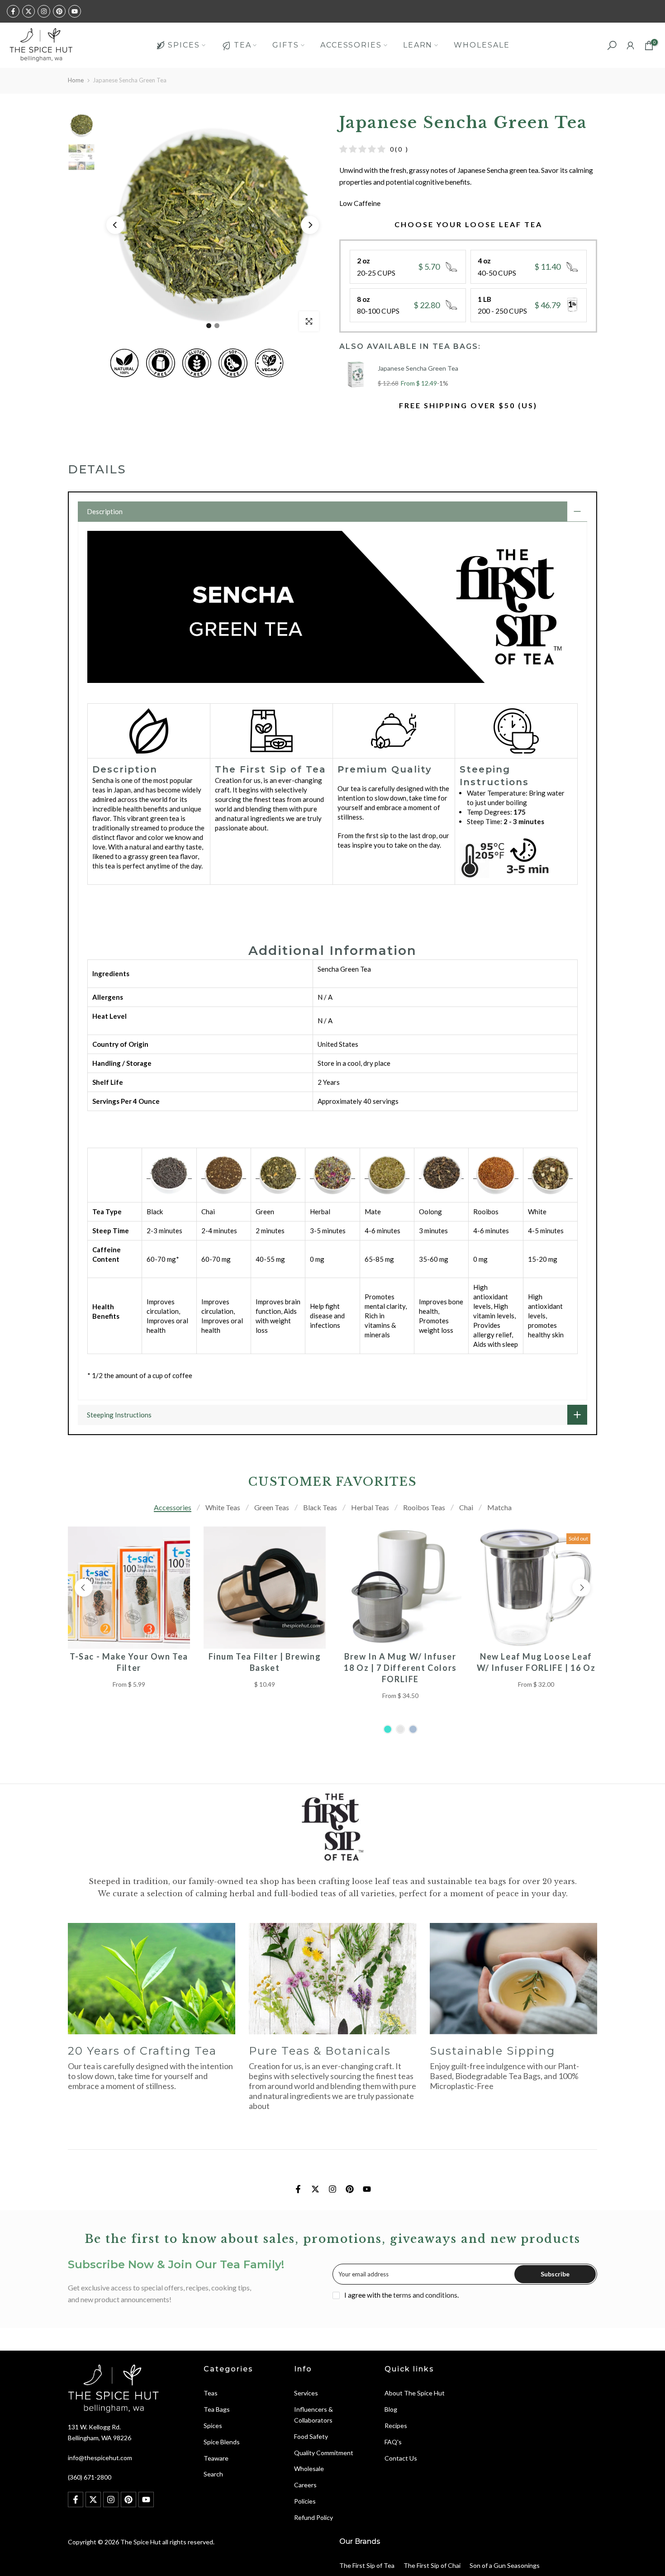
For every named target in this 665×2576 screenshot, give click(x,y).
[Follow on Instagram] (44, 11)
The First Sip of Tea (367, 2565)
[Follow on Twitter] (28, 11)
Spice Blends (222, 2442)
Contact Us (401, 2458)
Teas (211, 2393)
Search (213, 2474)
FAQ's (393, 2442)
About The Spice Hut (415, 2393)
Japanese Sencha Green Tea (418, 368)
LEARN (418, 45)
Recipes (396, 2426)
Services (306, 2393)
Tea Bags (217, 2409)
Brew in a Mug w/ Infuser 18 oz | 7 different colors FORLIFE (400, 1668)
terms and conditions (425, 2295)
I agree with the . (401, 2295)
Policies (305, 2501)
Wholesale (309, 2469)
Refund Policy (313, 2517)
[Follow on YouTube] (75, 11)
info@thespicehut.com (100, 2458)
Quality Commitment (324, 2453)
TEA (243, 45)
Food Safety (311, 2436)
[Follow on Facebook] (13, 11)
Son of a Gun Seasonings (505, 2565)
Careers (305, 2485)
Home (76, 80)
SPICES (184, 45)
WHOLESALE (482, 45)
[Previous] (115, 225)
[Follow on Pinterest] (59, 11)
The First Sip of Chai (432, 2565)
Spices (213, 2426)
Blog (391, 2409)
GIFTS (286, 45)
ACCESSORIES (351, 45)
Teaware (216, 2458)
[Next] (310, 225)
